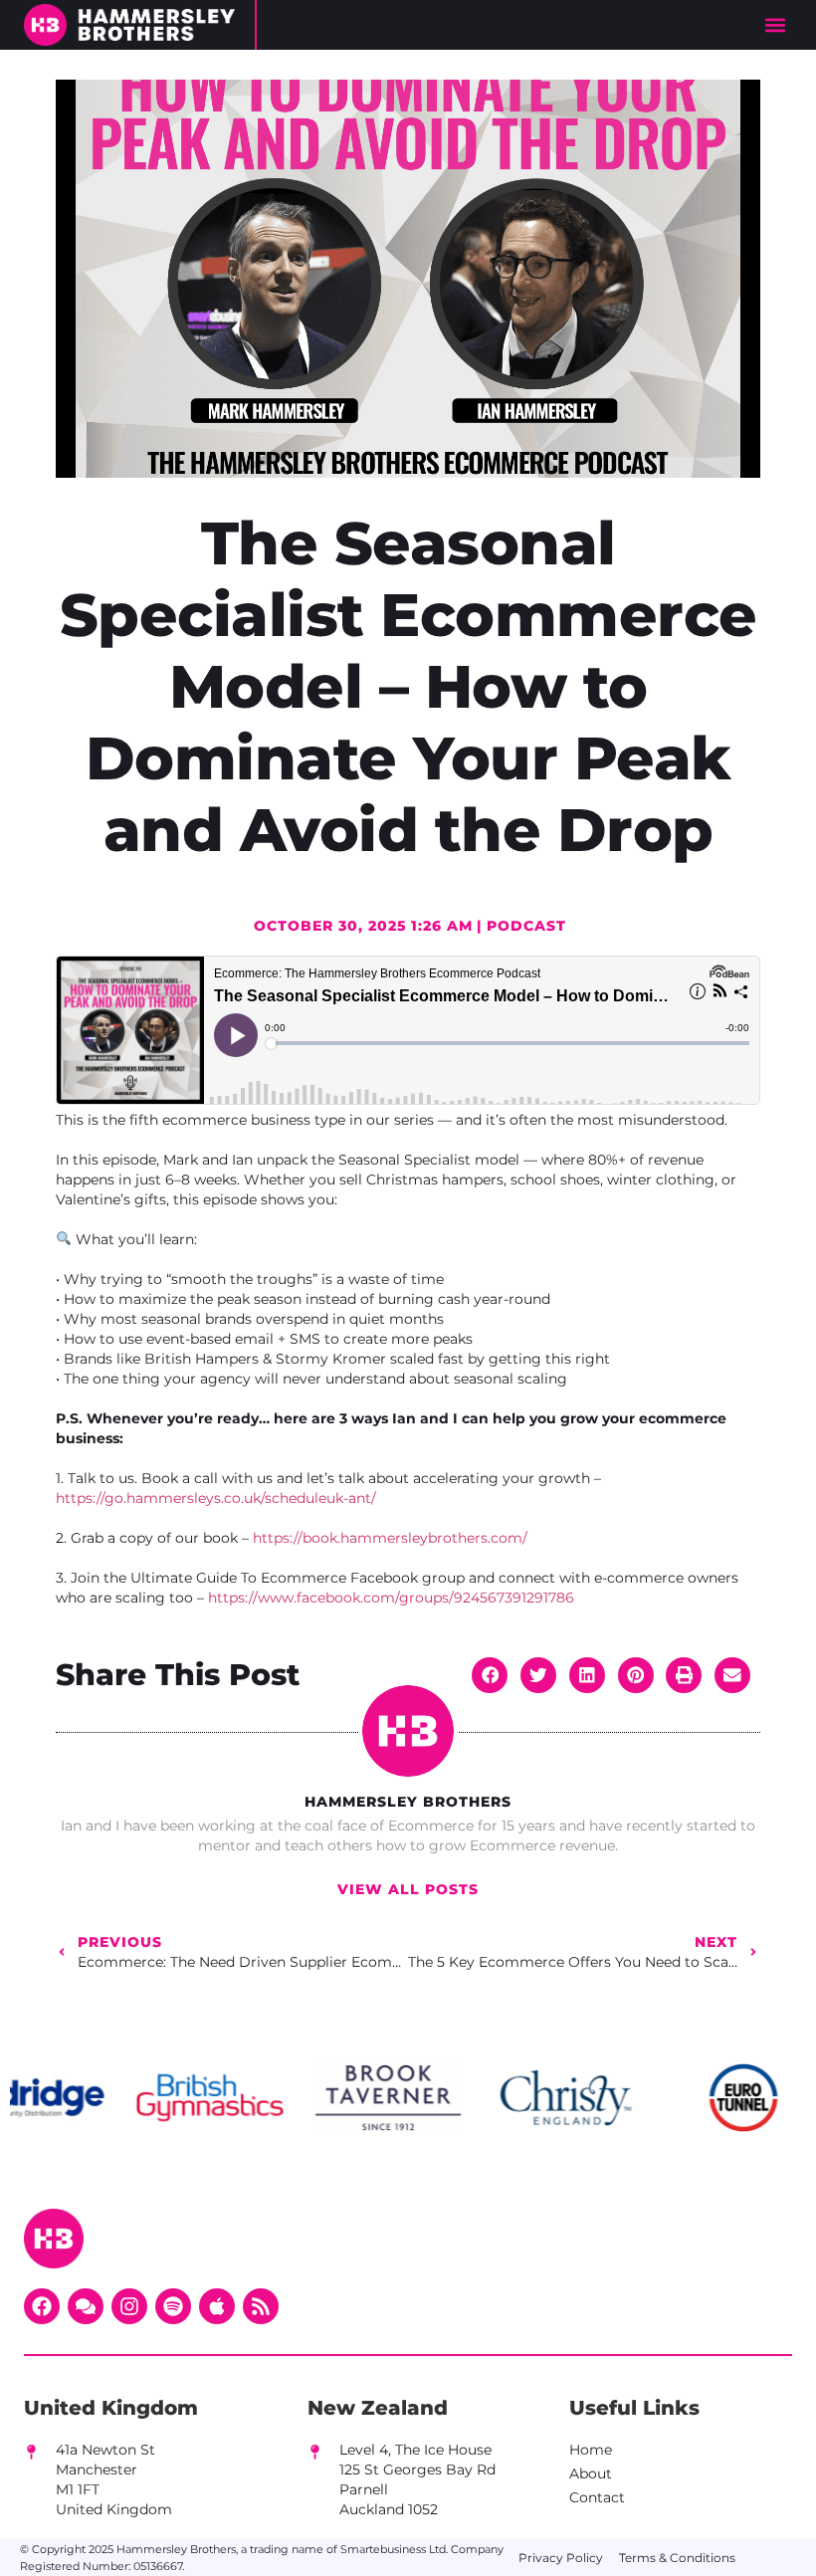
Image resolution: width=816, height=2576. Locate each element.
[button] (776, 25)
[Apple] (217, 2306)
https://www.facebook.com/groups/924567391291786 (391, 1598)
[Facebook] (42, 2306)
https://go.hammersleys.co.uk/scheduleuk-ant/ (216, 1498)
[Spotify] (173, 2306)
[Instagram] (129, 2306)
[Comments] (86, 2306)
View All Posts (408, 1889)
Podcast (526, 926)
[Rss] (261, 2306)
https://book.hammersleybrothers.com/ (390, 1538)
